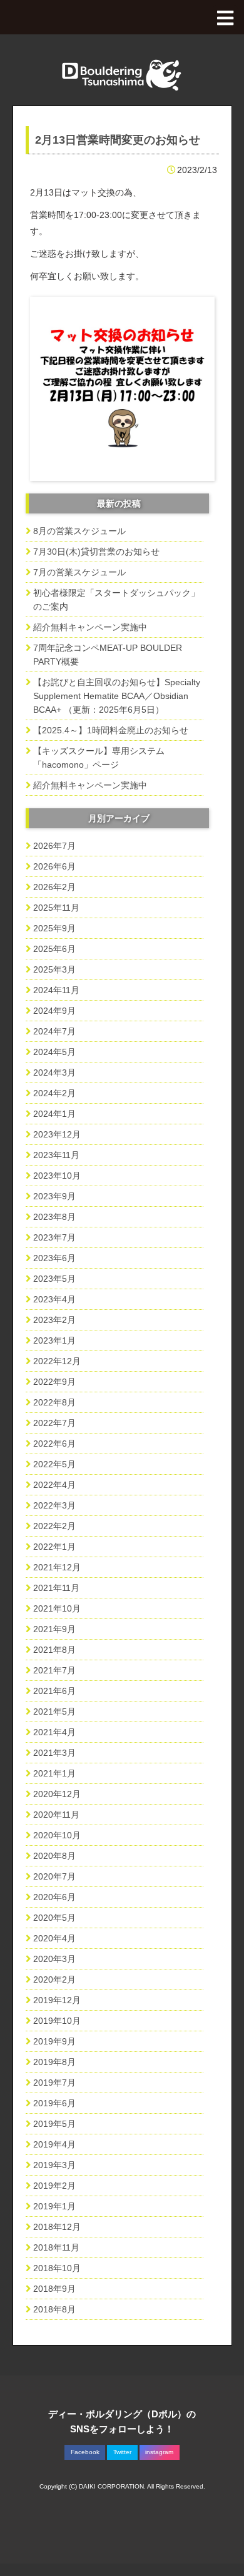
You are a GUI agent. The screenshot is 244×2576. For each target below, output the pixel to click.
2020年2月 (54, 1979)
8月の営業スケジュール (79, 531)
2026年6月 (54, 866)
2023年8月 (54, 1217)
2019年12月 (57, 2000)
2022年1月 (54, 1547)
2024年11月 (56, 990)
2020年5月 (54, 1918)
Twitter (122, 2452)
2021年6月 (54, 1691)
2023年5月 (54, 1279)
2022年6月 (54, 1444)
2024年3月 (54, 1073)
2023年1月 (54, 1340)
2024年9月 (54, 1011)
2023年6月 (54, 1258)
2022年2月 (54, 1526)
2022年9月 (54, 1382)
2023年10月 (57, 1176)
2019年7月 (54, 2083)
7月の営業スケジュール (79, 572)
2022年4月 (54, 1485)
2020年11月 (56, 1815)
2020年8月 (54, 1856)
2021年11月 (56, 1588)
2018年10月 (57, 2268)
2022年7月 (54, 1423)
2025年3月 (54, 969)
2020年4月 (54, 1938)
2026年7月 (54, 846)
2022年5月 (54, 1464)
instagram (159, 2452)
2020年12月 (57, 1794)
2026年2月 (54, 887)
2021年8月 (54, 1650)
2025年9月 (54, 928)
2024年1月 (54, 1114)
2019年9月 (54, 2041)
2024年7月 (54, 1031)
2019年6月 (54, 2103)
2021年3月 (54, 1753)
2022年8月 (54, 1402)
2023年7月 (54, 1237)
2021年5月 (54, 1712)
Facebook (85, 2452)
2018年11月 (56, 2247)
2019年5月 (54, 2124)
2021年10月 (57, 1608)
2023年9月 (54, 1196)
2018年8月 (54, 2309)
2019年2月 (54, 2186)
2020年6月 (54, 1897)
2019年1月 (54, 2206)
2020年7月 (54, 1876)
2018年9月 (54, 2289)
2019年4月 (54, 2144)
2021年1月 (54, 1773)
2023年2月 (54, 1320)
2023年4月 (54, 1299)
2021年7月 (54, 1670)
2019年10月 (57, 2021)
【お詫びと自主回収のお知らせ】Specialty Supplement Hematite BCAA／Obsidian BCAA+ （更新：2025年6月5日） (117, 696)
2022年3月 (54, 1505)
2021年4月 (54, 1732)
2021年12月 (57, 1567)
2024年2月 (54, 1093)
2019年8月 (54, 2062)
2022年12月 (57, 1361)
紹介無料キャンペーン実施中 (90, 627)
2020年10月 (57, 1835)
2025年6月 (54, 949)
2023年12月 (57, 1134)
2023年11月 (56, 1155)
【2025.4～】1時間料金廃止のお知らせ (111, 730)
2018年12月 (57, 2227)
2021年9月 (54, 1629)
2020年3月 (54, 1959)
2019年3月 (54, 2165)
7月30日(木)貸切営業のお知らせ (96, 552)
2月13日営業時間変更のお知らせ (118, 140)
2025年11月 (56, 908)
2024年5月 (54, 1052)
